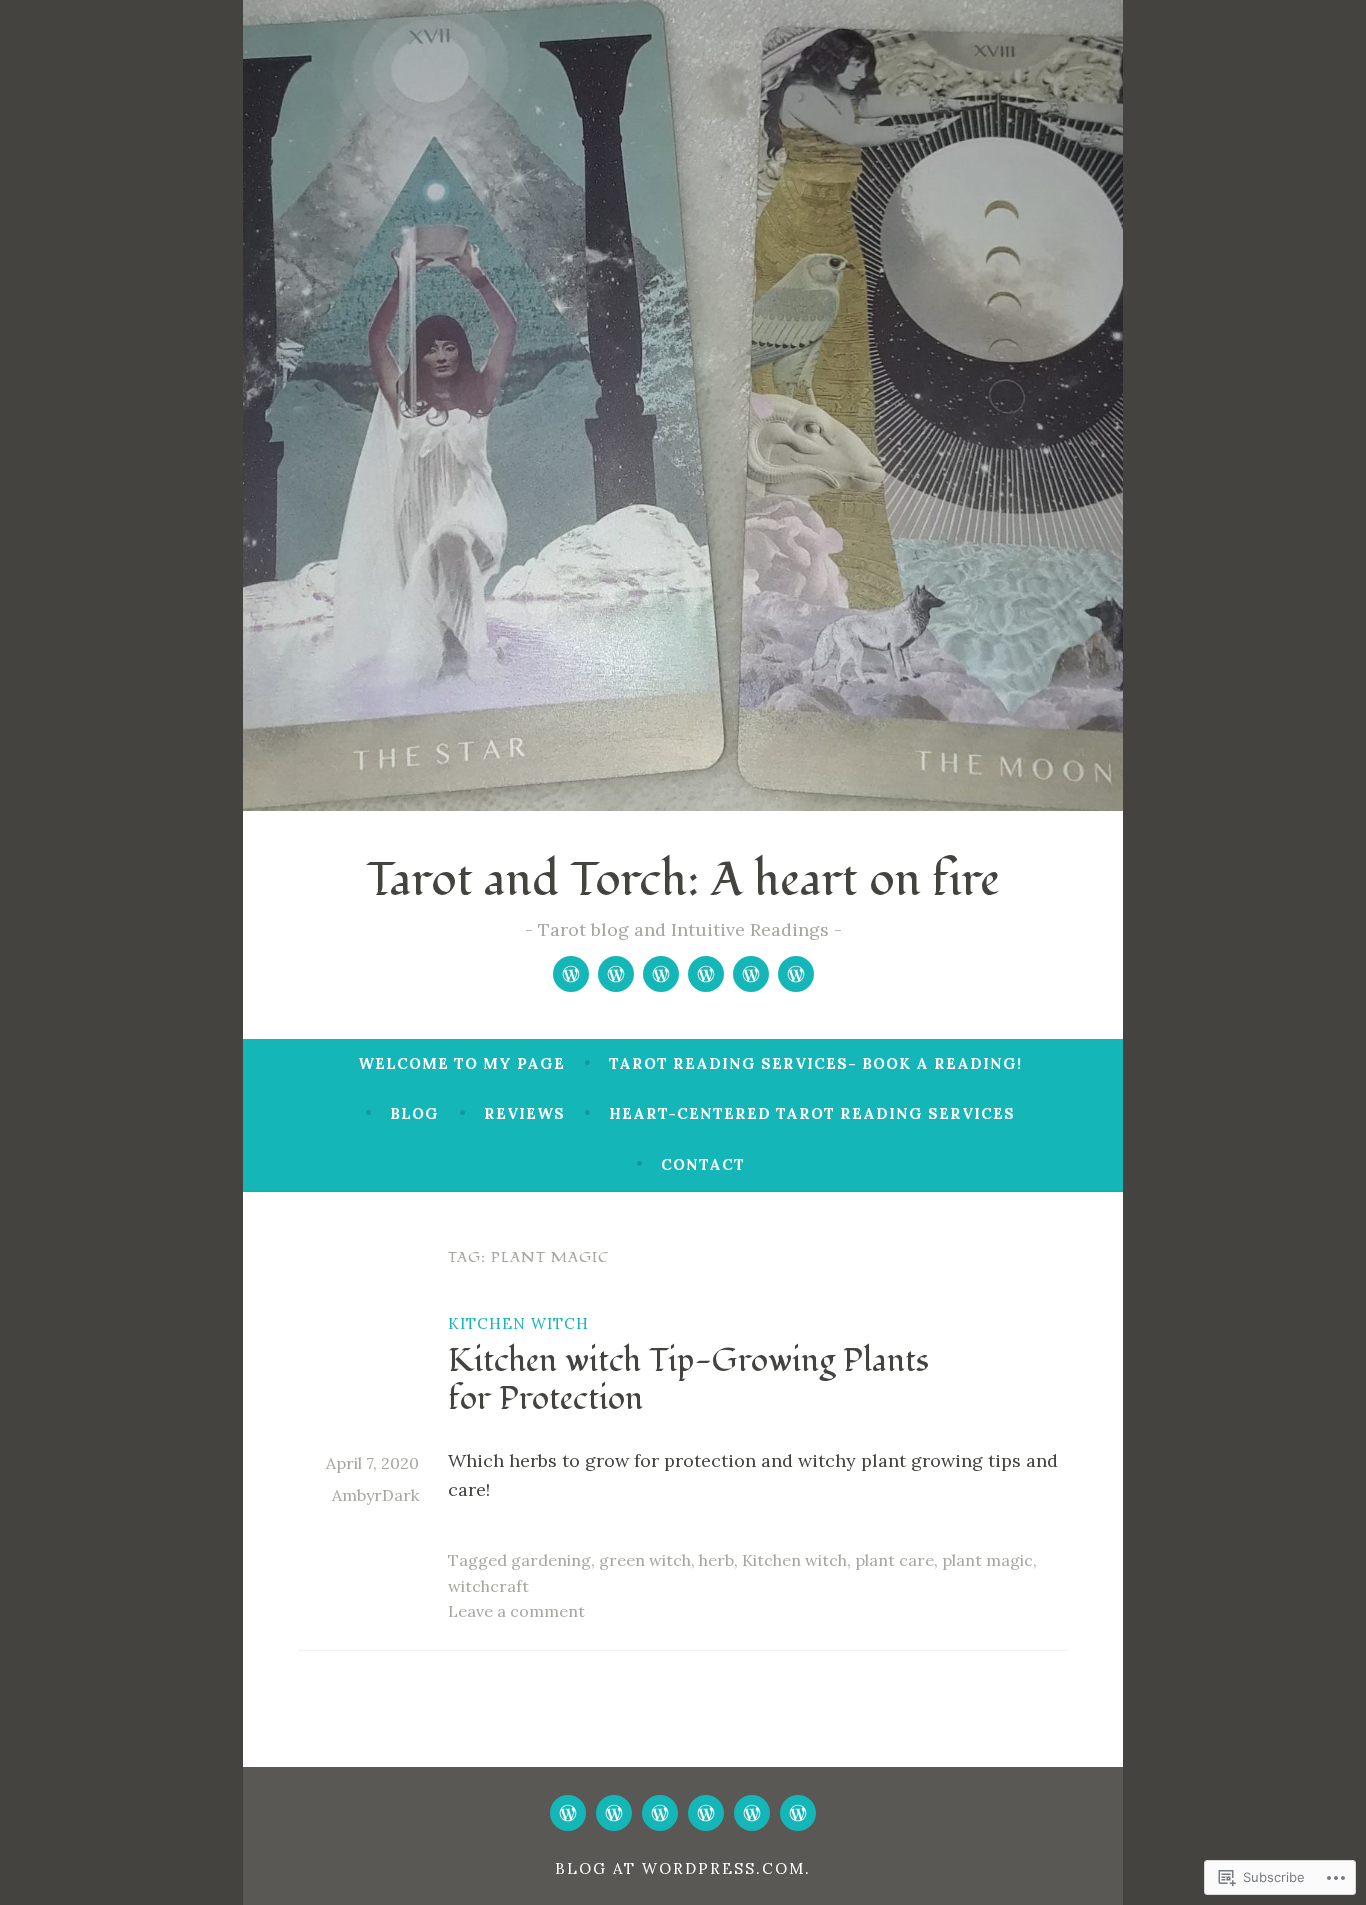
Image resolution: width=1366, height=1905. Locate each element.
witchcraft (488, 1586)
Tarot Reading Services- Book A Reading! (815, 1063)
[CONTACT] (798, 1813)
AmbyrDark (375, 1495)
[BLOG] (660, 1813)
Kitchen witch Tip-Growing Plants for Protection (688, 1380)
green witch (645, 1560)
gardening (551, 1560)
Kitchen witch (518, 1323)
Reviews (524, 1113)
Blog (414, 1113)
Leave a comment (516, 1611)
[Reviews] (706, 974)
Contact (703, 1164)
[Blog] (661, 974)
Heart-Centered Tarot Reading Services (812, 1113)
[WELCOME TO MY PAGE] (568, 1813)
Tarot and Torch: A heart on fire (683, 880)
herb (716, 1560)
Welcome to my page (461, 1063)
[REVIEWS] (706, 1813)
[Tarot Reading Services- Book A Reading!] (616, 974)
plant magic (987, 1560)
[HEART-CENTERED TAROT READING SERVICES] (752, 1813)
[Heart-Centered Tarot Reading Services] (751, 974)
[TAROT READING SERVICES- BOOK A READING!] (614, 1813)
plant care (894, 1560)
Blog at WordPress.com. (683, 1868)
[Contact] (796, 974)
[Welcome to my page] (571, 974)
